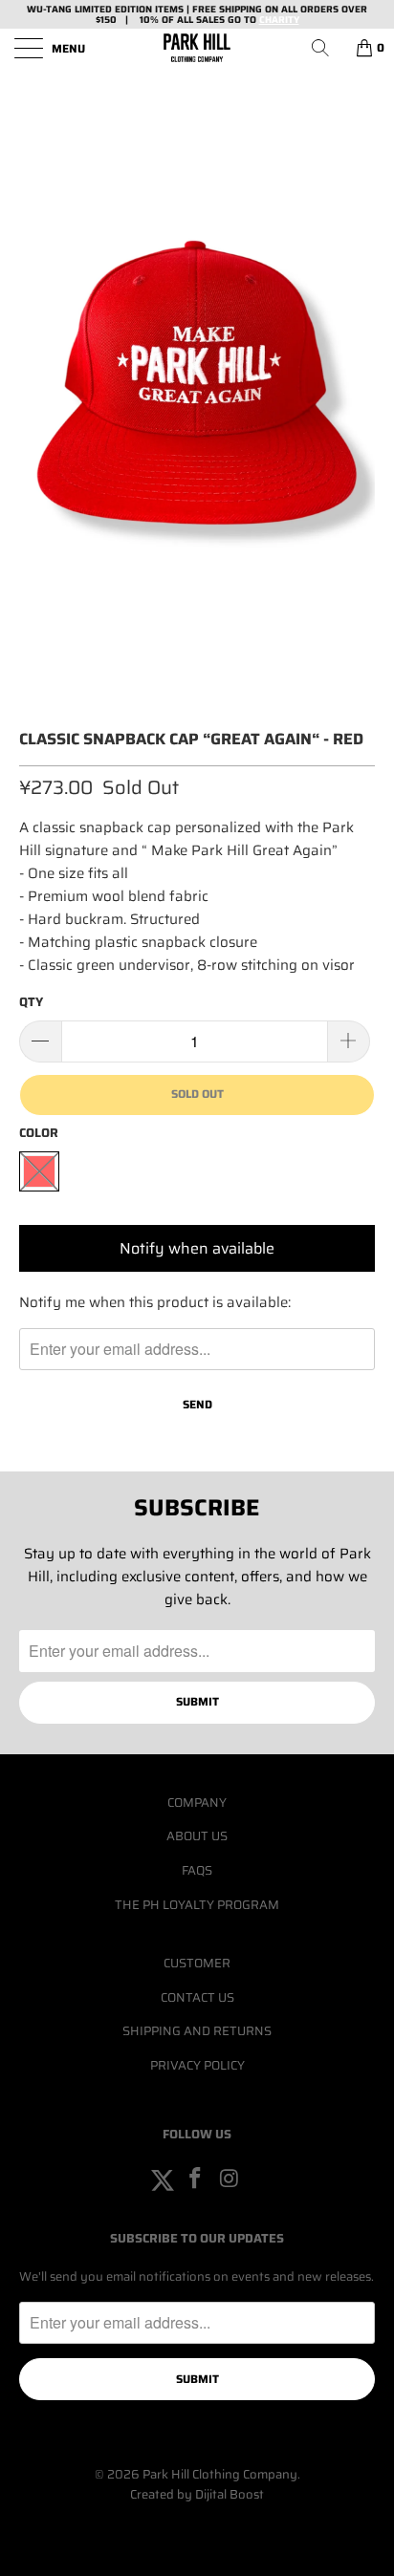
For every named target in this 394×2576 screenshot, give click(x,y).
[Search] (327, 48)
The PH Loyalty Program (197, 1905)
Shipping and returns (197, 2031)
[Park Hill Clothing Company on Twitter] (163, 2179)
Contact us (197, 1997)
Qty (31, 1002)
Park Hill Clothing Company (220, 2474)
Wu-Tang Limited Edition (89, 9)
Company (197, 1803)
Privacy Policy (197, 2065)
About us (197, 1836)
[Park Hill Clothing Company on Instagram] (230, 2179)
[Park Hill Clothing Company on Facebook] (196, 2179)
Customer (197, 1963)
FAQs (197, 1870)
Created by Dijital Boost (197, 2494)
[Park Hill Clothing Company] (197, 48)
